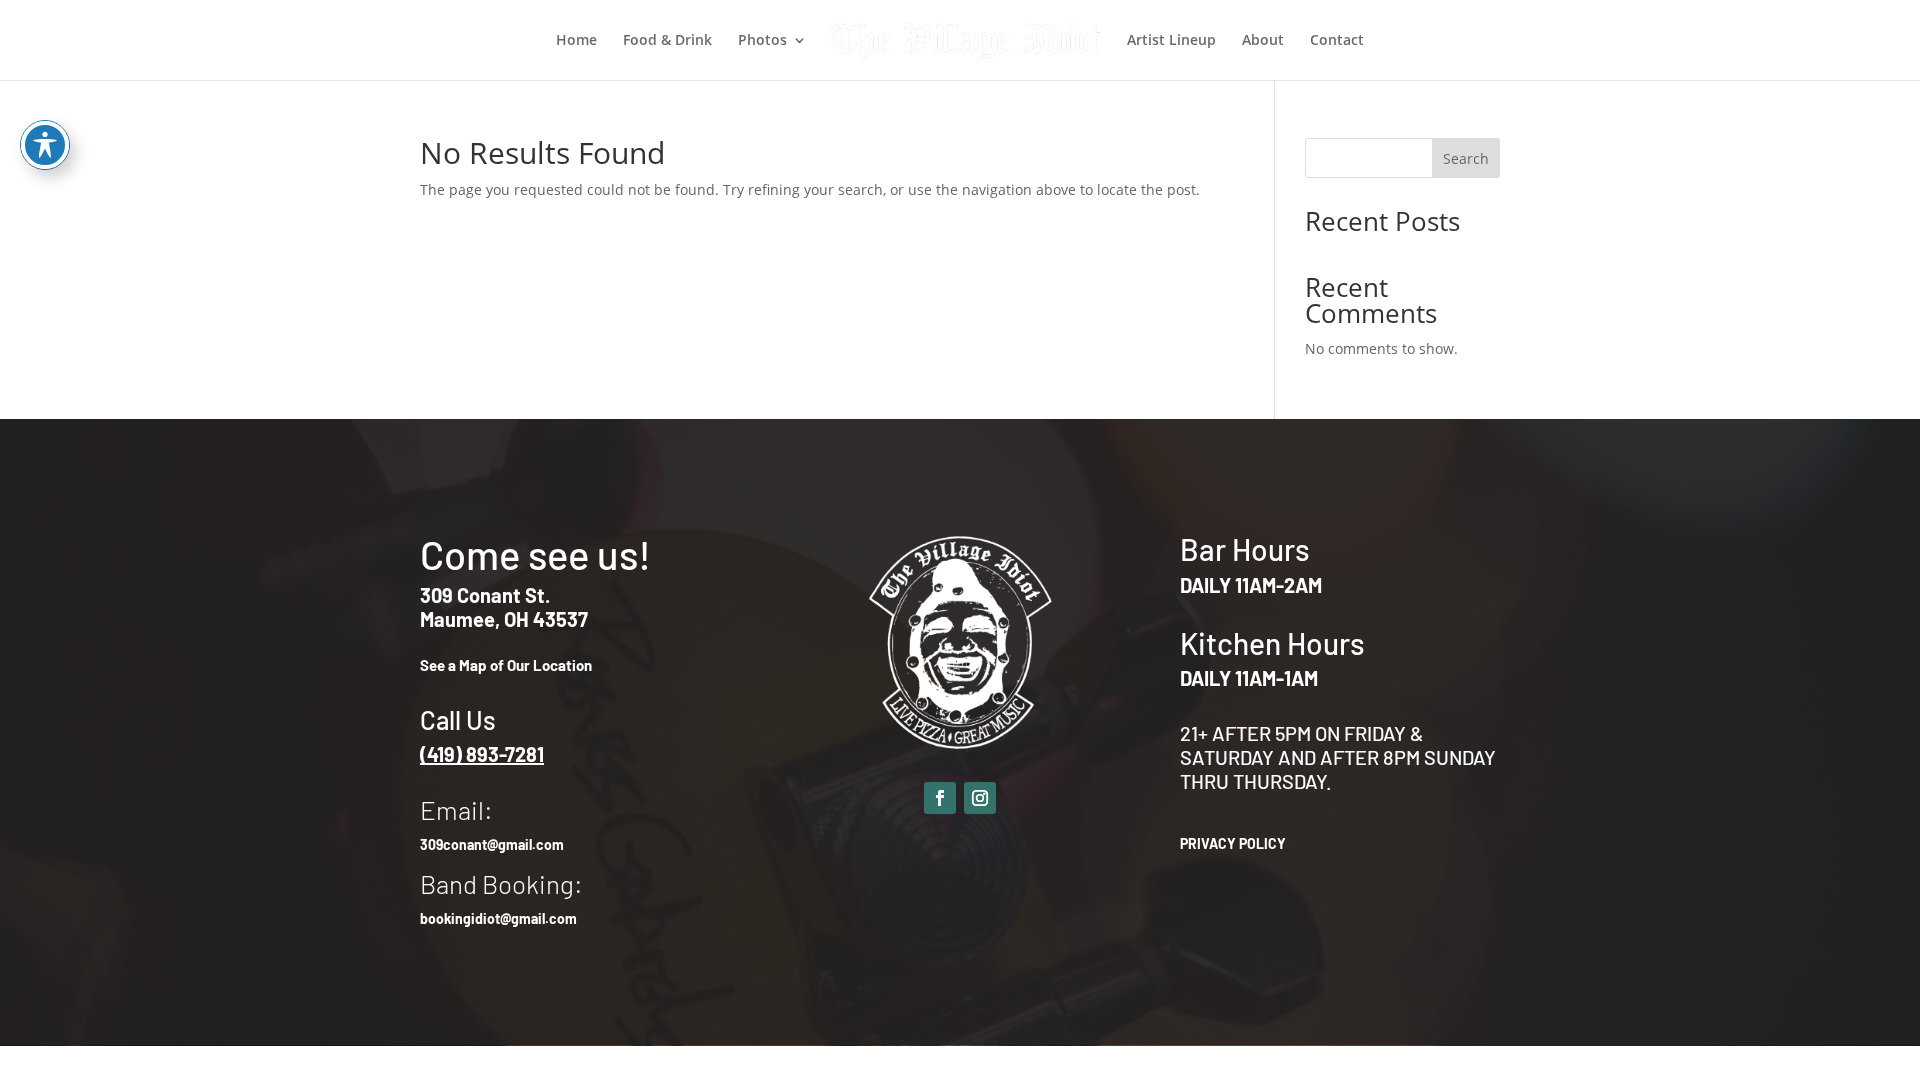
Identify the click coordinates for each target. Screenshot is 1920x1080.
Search (1466, 158)
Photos (762, 41)
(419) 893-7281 (482, 754)
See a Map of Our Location (506, 665)
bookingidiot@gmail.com (498, 918)
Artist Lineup (1171, 41)
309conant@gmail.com (492, 844)
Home (576, 41)
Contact (1337, 41)
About (1263, 41)
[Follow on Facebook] (940, 798)
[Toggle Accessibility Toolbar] (45, 145)
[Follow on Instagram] (980, 798)
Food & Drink (667, 41)
